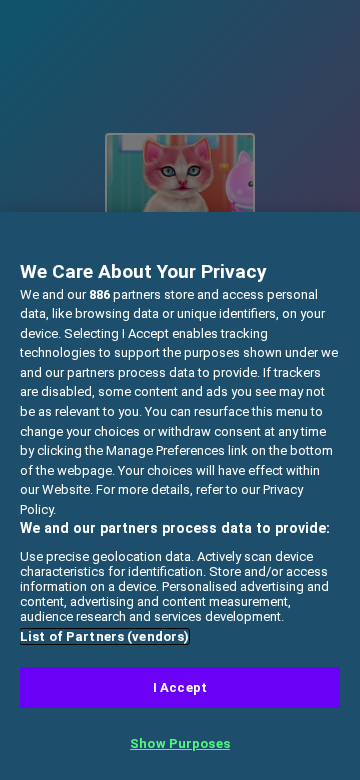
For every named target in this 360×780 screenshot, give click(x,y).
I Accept (180, 687)
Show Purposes (180, 743)
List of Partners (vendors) (104, 636)
